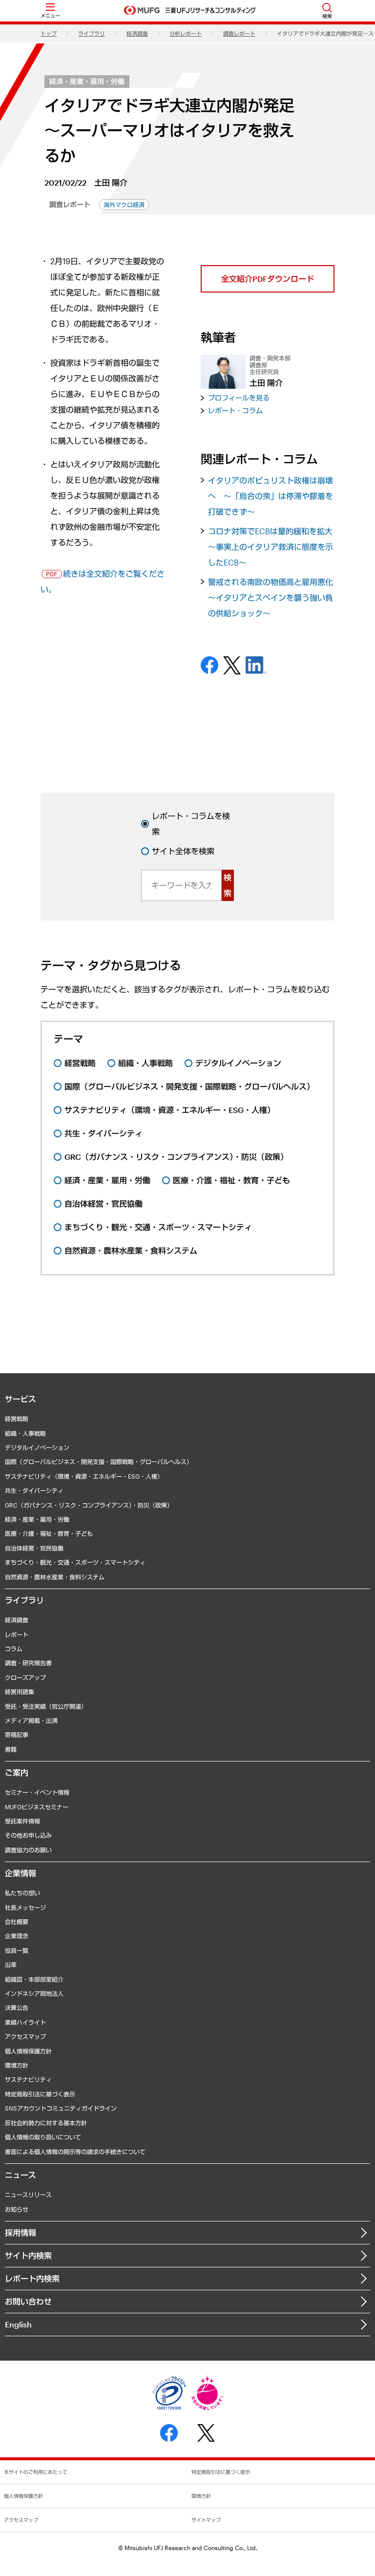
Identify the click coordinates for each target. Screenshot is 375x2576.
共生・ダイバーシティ (34, 1490)
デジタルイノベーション (37, 1447)
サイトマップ (206, 2520)
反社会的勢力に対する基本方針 (46, 2123)
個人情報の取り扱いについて (43, 2137)
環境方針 (17, 2065)
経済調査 (137, 33)
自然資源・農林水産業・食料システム (55, 1577)
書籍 (11, 1749)
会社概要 (17, 1922)
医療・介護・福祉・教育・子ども (49, 1533)
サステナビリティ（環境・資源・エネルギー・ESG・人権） (84, 1476)
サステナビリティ (28, 2079)
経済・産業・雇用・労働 (87, 81)
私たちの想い (22, 1893)
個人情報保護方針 (28, 2051)
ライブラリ (92, 33)
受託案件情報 (22, 1821)
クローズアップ (25, 1677)
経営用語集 (20, 1692)
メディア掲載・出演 (31, 1720)
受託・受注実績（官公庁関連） (46, 1706)
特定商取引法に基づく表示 (40, 2094)
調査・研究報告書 (28, 1663)
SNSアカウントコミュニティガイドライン (61, 2108)
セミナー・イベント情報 (37, 1792)
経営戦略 (17, 1419)
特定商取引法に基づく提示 (221, 2472)
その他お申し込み (28, 1835)
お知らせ (17, 2209)
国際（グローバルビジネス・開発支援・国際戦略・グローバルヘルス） (99, 1462)
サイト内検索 (28, 2255)
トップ (49, 33)
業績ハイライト (25, 2022)
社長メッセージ (25, 1907)
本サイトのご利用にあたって (36, 2472)
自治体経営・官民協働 (34, 1548)
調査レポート (239, 33)
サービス (21, 1399)
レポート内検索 (32, 2278)
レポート (17, 1634)
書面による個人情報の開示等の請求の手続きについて (75, 2152)
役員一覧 (17, 1950)
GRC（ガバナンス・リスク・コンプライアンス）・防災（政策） (89, 1505)
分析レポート (186, 33)
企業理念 (17, 1936)
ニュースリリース (28, 2195)
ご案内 (17, 1772)
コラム (14, 1649)
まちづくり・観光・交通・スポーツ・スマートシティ (75, 1562)
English (18, 2324)
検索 (228, 885)
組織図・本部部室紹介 (34, 1979)
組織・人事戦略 (25, 1433)
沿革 (11, 1965)
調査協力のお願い (28, 1850)
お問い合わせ (28, 2301)
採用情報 (21, 2232)
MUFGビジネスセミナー (37, 1807)
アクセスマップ (25, 2036)
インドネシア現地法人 (34, 1993)
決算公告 (17, 2008)
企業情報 (21, 1873)
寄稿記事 (17, 1735)
